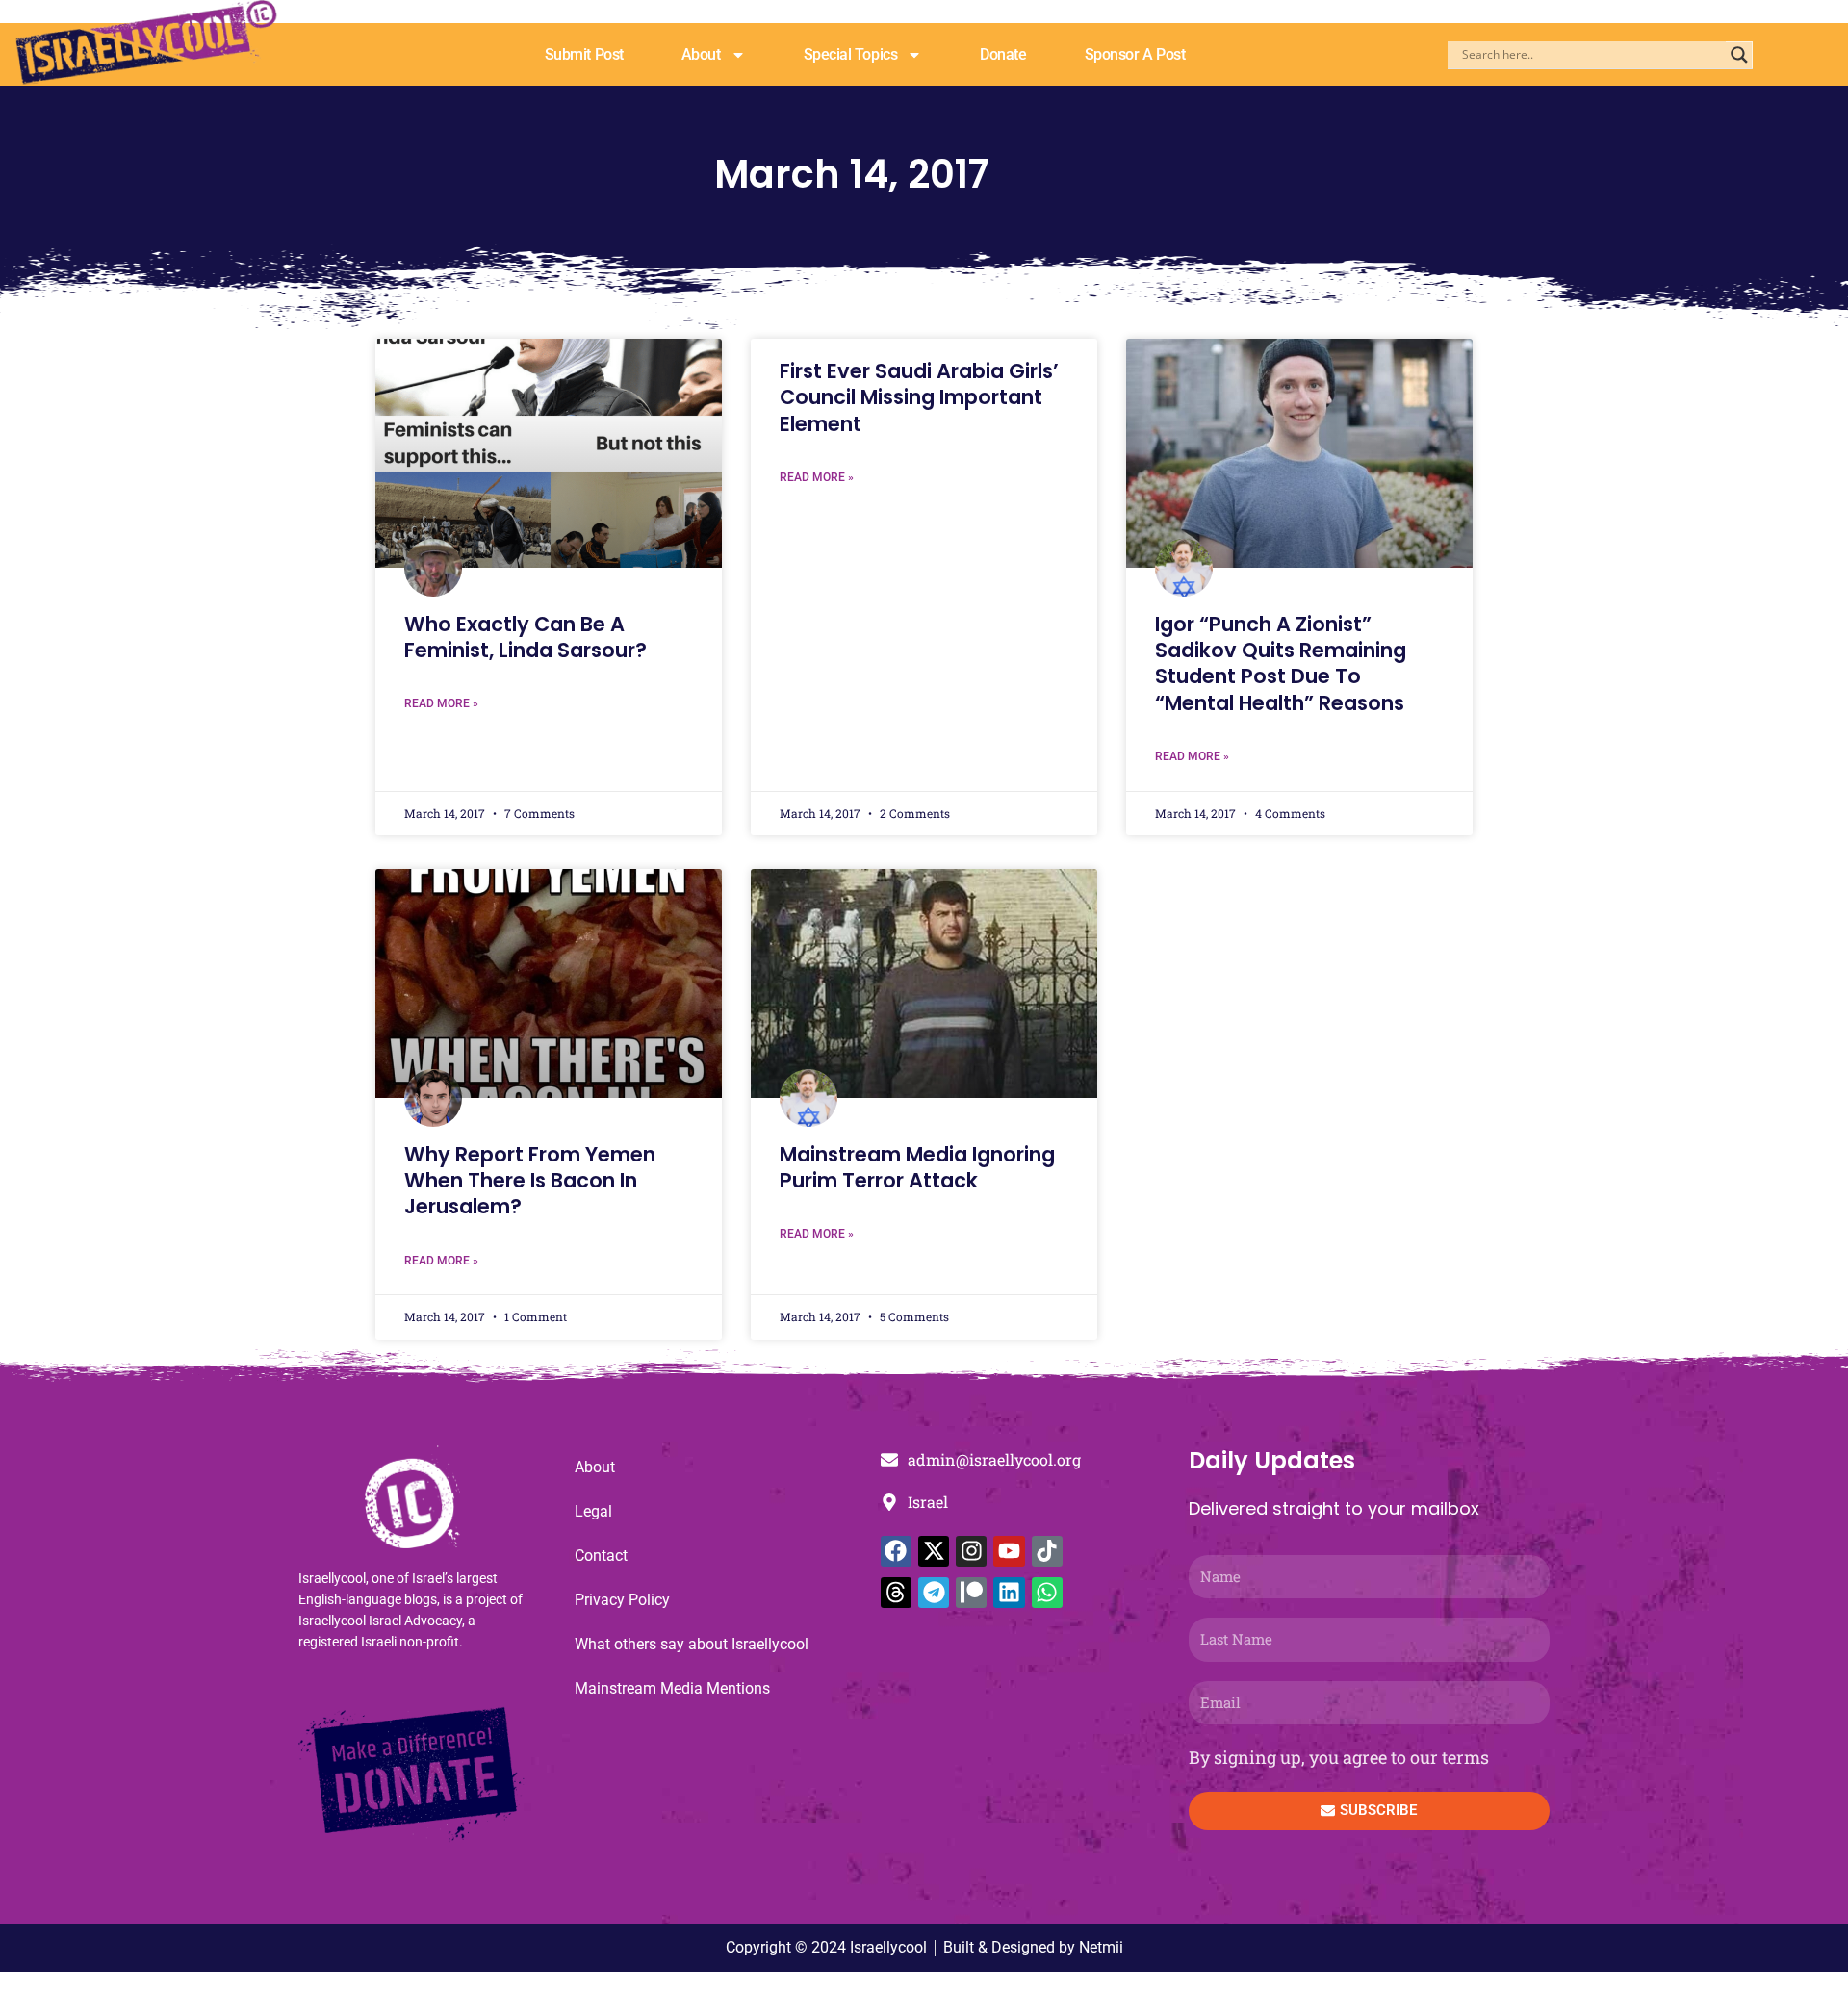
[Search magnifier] (1739, 55)
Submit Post (584, 54)
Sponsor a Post (1135, 54)
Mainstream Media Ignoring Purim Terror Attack (917, 1167)
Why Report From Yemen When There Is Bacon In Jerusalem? (530, 1181)
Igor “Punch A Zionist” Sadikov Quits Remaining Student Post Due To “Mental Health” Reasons (1281, 664)
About (701, 54)
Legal (593, 1511)
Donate (1003, 54)
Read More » (441, 703)
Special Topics (851, 54)
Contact (601, 1556)
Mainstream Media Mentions (672, 1688)
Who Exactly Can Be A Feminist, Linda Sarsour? (526, 637)
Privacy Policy (622, 1600)
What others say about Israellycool (692, 1644)
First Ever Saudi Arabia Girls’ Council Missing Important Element (919, 397)
